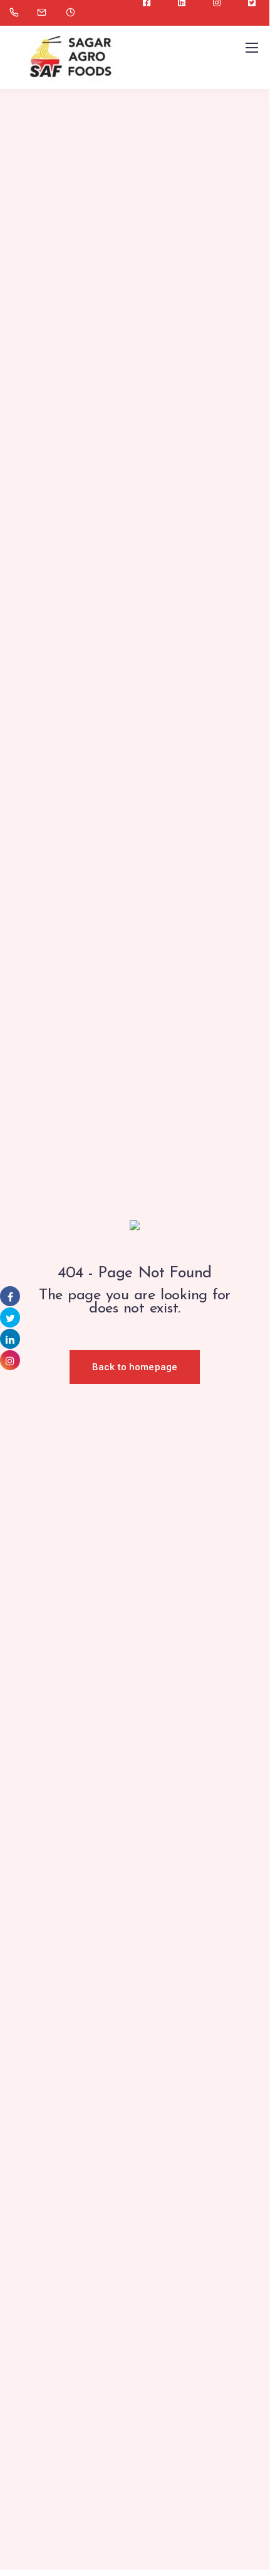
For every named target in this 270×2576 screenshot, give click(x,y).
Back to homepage (135, 1367)
